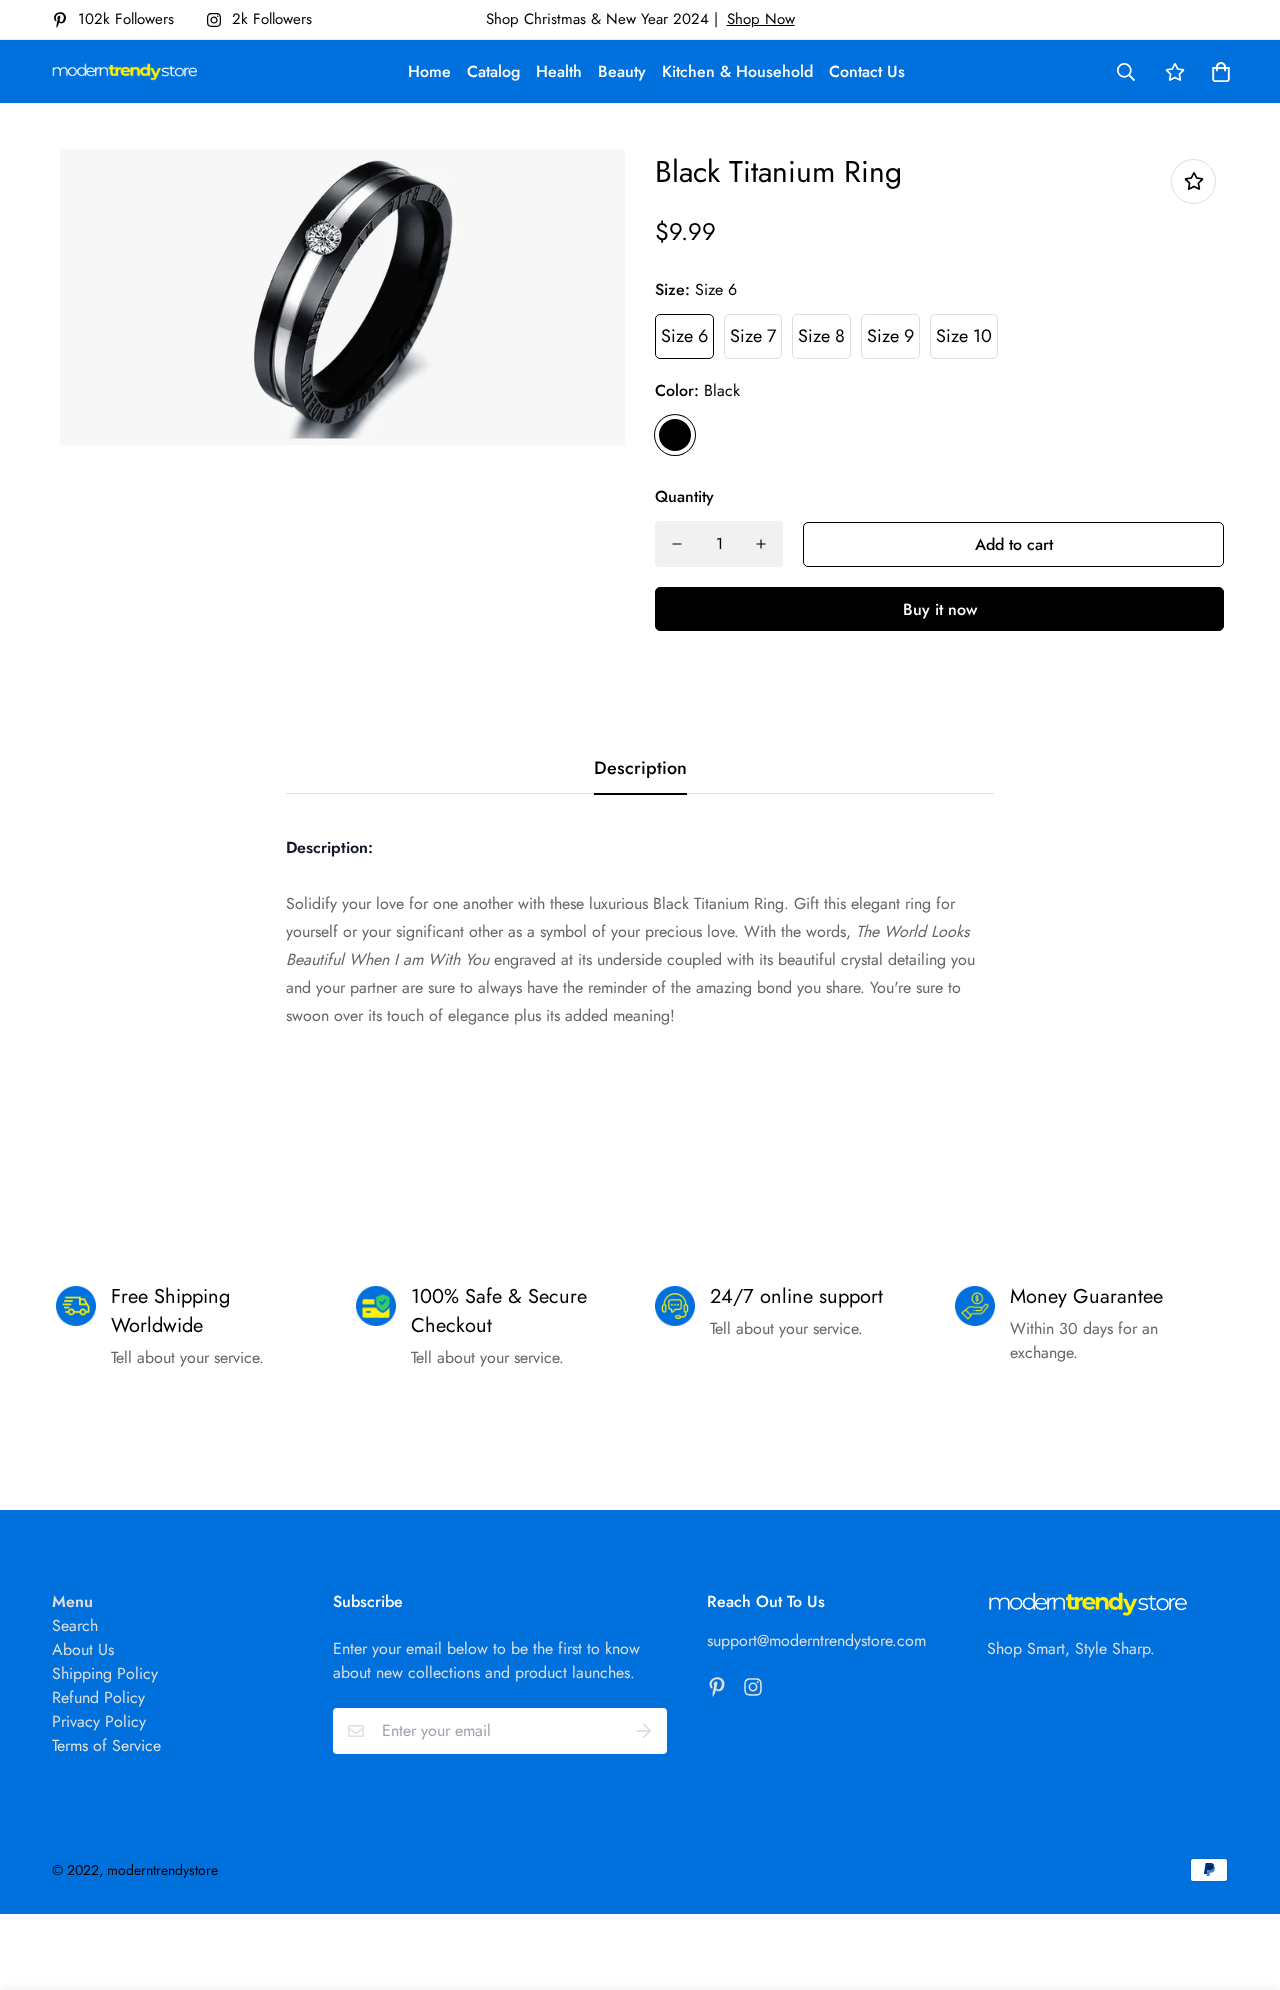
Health (559, 71)
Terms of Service (106, 1745)
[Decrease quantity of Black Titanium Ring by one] (677, 544)
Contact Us (867, 71)
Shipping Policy (105, 1673)
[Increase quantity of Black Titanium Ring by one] (761, 544)
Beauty (622, 71)
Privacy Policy (99, 1721)
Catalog (493, 71)
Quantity (684, 496)
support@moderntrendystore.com (816, 1640)
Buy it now (940, 609)
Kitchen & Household (737, 71)
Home (429, 71)
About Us (83, 1649)
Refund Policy (98, 1697)
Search (75, 1625)
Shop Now (761, 19)
